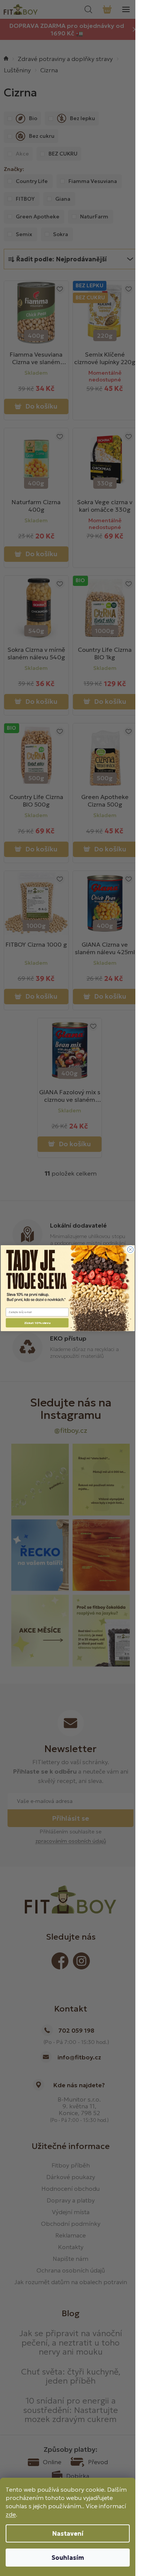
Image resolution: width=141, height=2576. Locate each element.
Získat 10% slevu (37, 1323)
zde (11, 2514)
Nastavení (68, 2533)
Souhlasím (68, 2558)
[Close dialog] (130, 1249)
